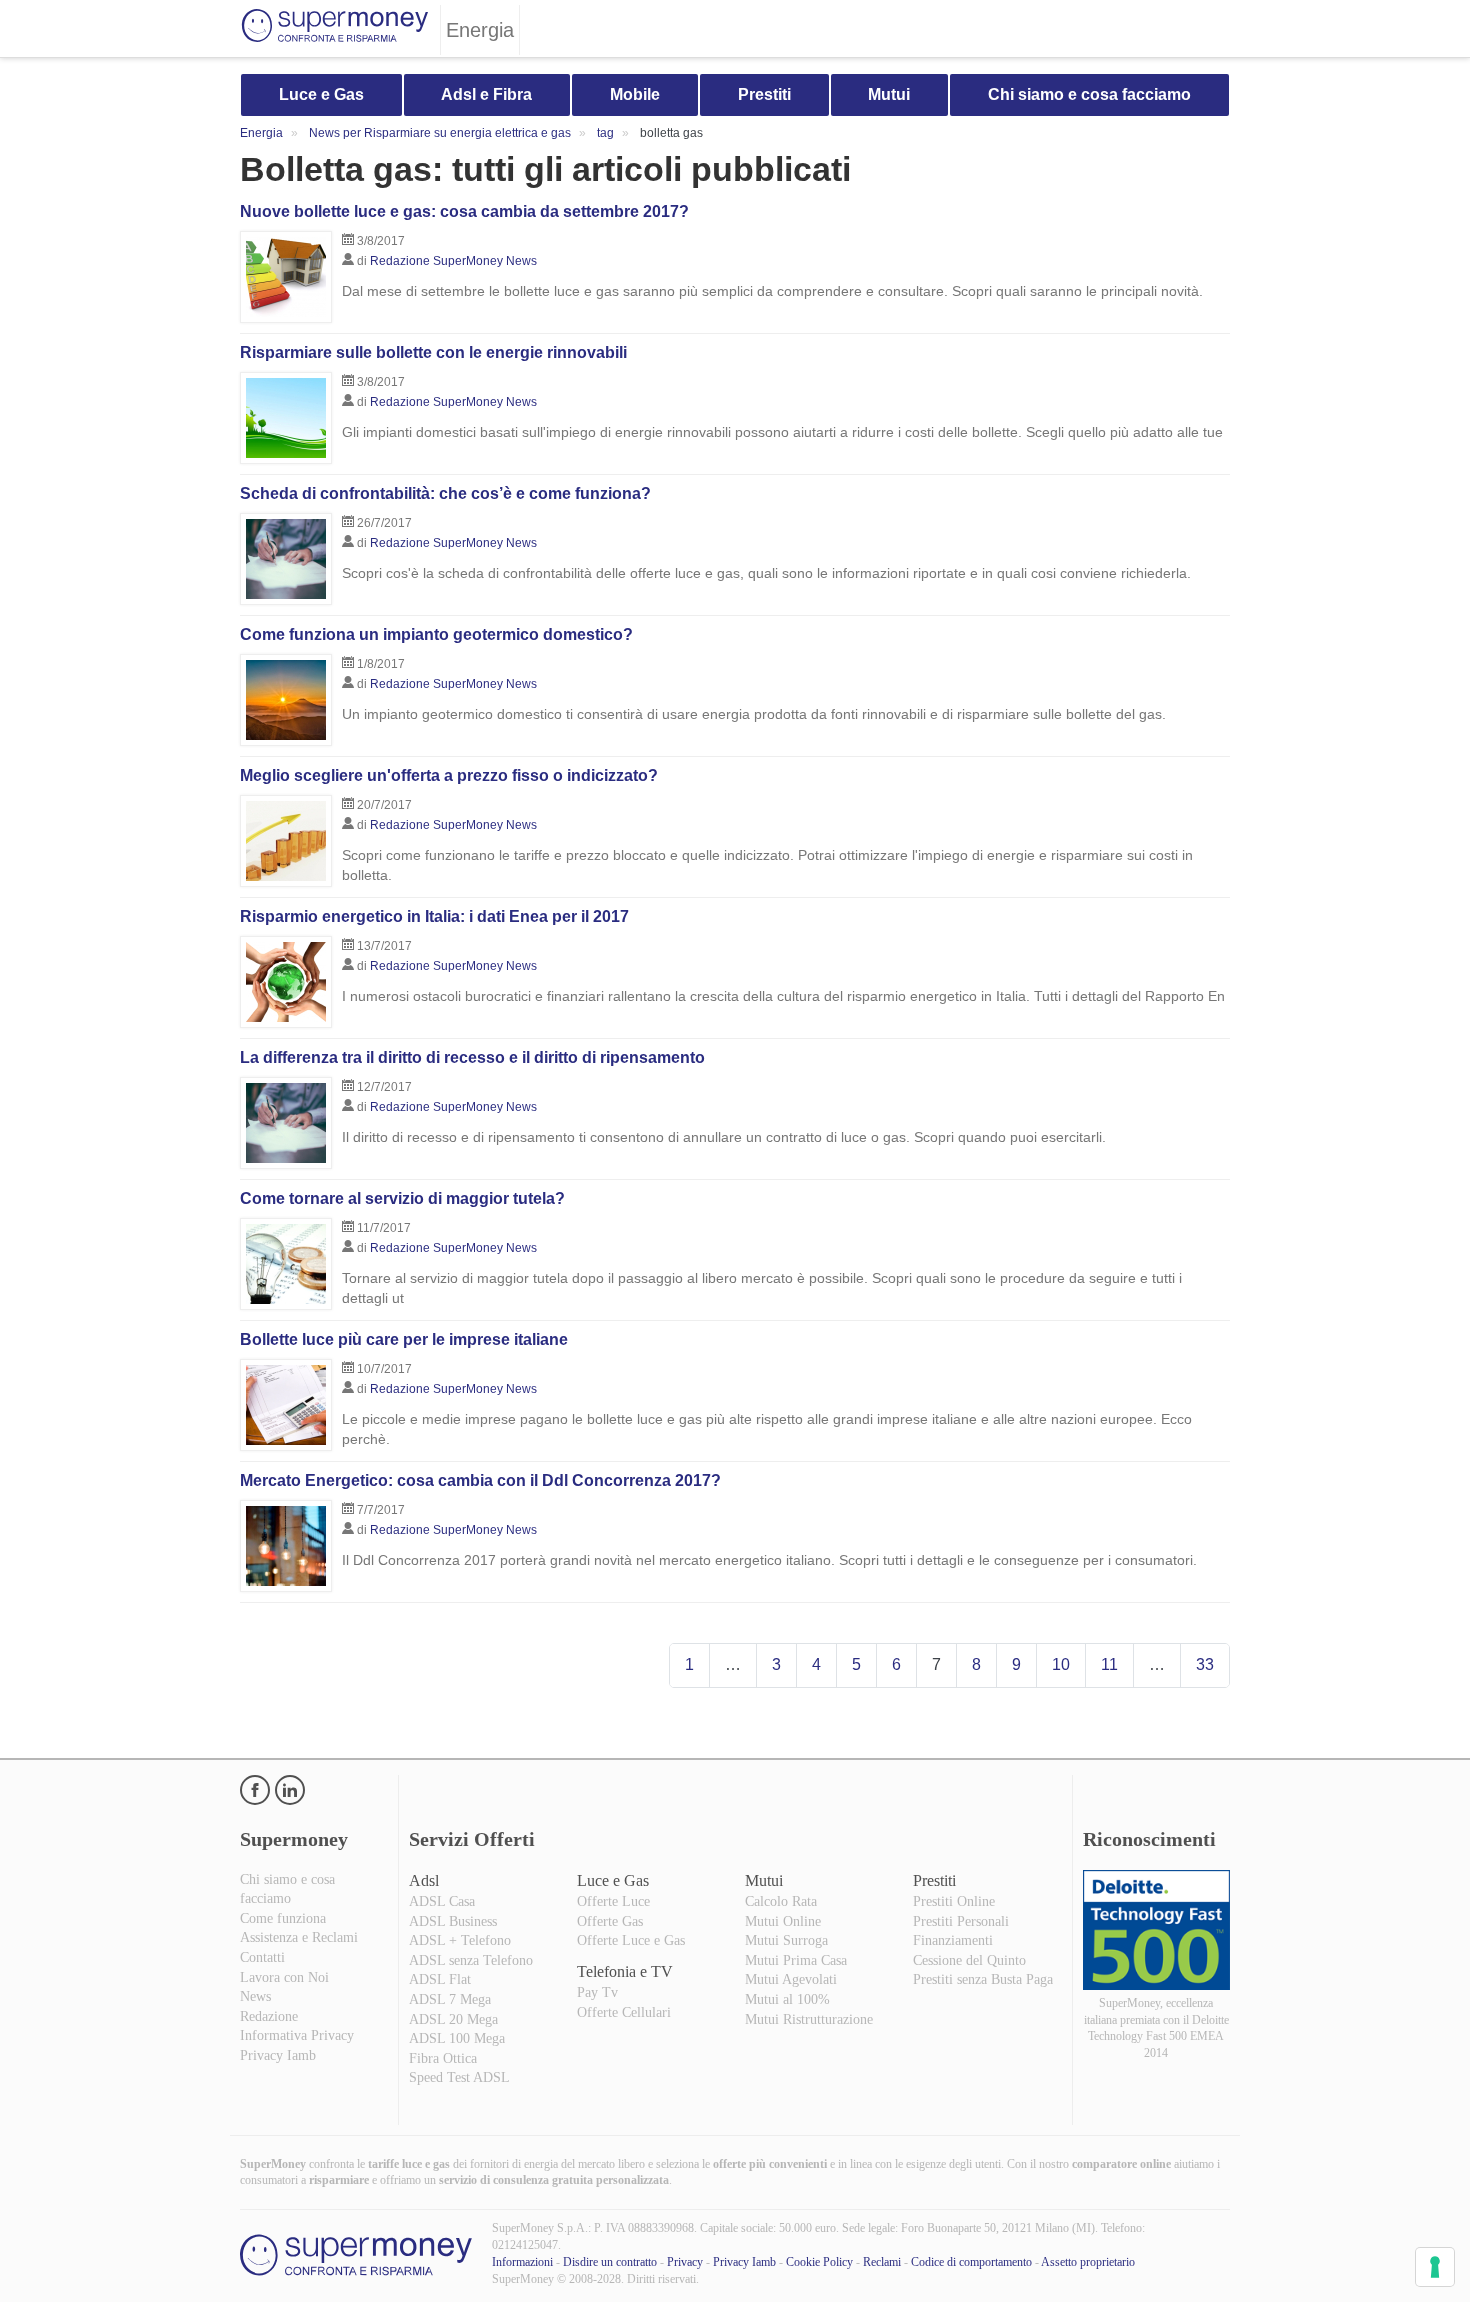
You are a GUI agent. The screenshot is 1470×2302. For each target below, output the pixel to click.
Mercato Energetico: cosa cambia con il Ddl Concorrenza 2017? (480, 1480)
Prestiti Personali (961, 1921)
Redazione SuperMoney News (453, 261)
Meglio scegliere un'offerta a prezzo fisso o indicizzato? (449, 775)
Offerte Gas (610, 1921)
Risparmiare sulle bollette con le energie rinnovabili (433, 352)
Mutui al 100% (787, 1999)
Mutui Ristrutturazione (809, 2019)
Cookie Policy (819, 2262)
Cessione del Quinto (969, 1960)
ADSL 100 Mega (457, 2038)
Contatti (262, 1957)
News (255, 1996)
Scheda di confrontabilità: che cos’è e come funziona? (445, 493)
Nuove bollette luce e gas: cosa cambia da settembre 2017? (464, 211)
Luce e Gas (321, 94)
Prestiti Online (954, 1901)
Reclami (882, 2262)
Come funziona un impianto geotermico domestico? (436, 634)
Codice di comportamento (971, 2262)
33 (1205, 1664)
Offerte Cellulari (624, 2012)
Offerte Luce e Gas (631, 1940)
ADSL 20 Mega (453, 2019)
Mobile (635, 94)
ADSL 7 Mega (450, 1999)
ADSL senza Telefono (471, 1960)
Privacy (685, 2262)
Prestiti (764, 94)
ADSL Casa (442, 1901)
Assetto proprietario (1088, 2262)
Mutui (889, 94)
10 (1061, 1664)
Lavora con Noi (284, 1977)
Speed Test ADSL (459, 2077)
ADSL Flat (440, 1979)
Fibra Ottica (443, 2058)
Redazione (269, 2016)
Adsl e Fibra (486, 94)
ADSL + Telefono (460, 1940)
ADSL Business (453, 1921)
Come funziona (283, 1918)
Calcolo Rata (781, 1901)
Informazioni (522, 2262)
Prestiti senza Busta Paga (983, 1979)
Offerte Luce (613, 1901)
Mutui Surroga (786, 1940)
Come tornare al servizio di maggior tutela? (402, 1198)
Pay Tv (597, 1992)
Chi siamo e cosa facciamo (1089, 94)
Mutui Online (783, 1921)
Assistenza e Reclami (299, 1937)
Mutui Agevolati (791, 1979)
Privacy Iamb (278, 2055)
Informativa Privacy (297, 2035)
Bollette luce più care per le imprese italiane (404, 1339)
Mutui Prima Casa (796, 1960)
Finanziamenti (953, 1940)
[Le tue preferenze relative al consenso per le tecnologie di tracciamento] (1435, 2267)
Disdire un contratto (610, 2262)
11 (1109, 1664)
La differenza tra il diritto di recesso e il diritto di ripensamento (472, 1057)
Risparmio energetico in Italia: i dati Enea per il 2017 (434, 916)
